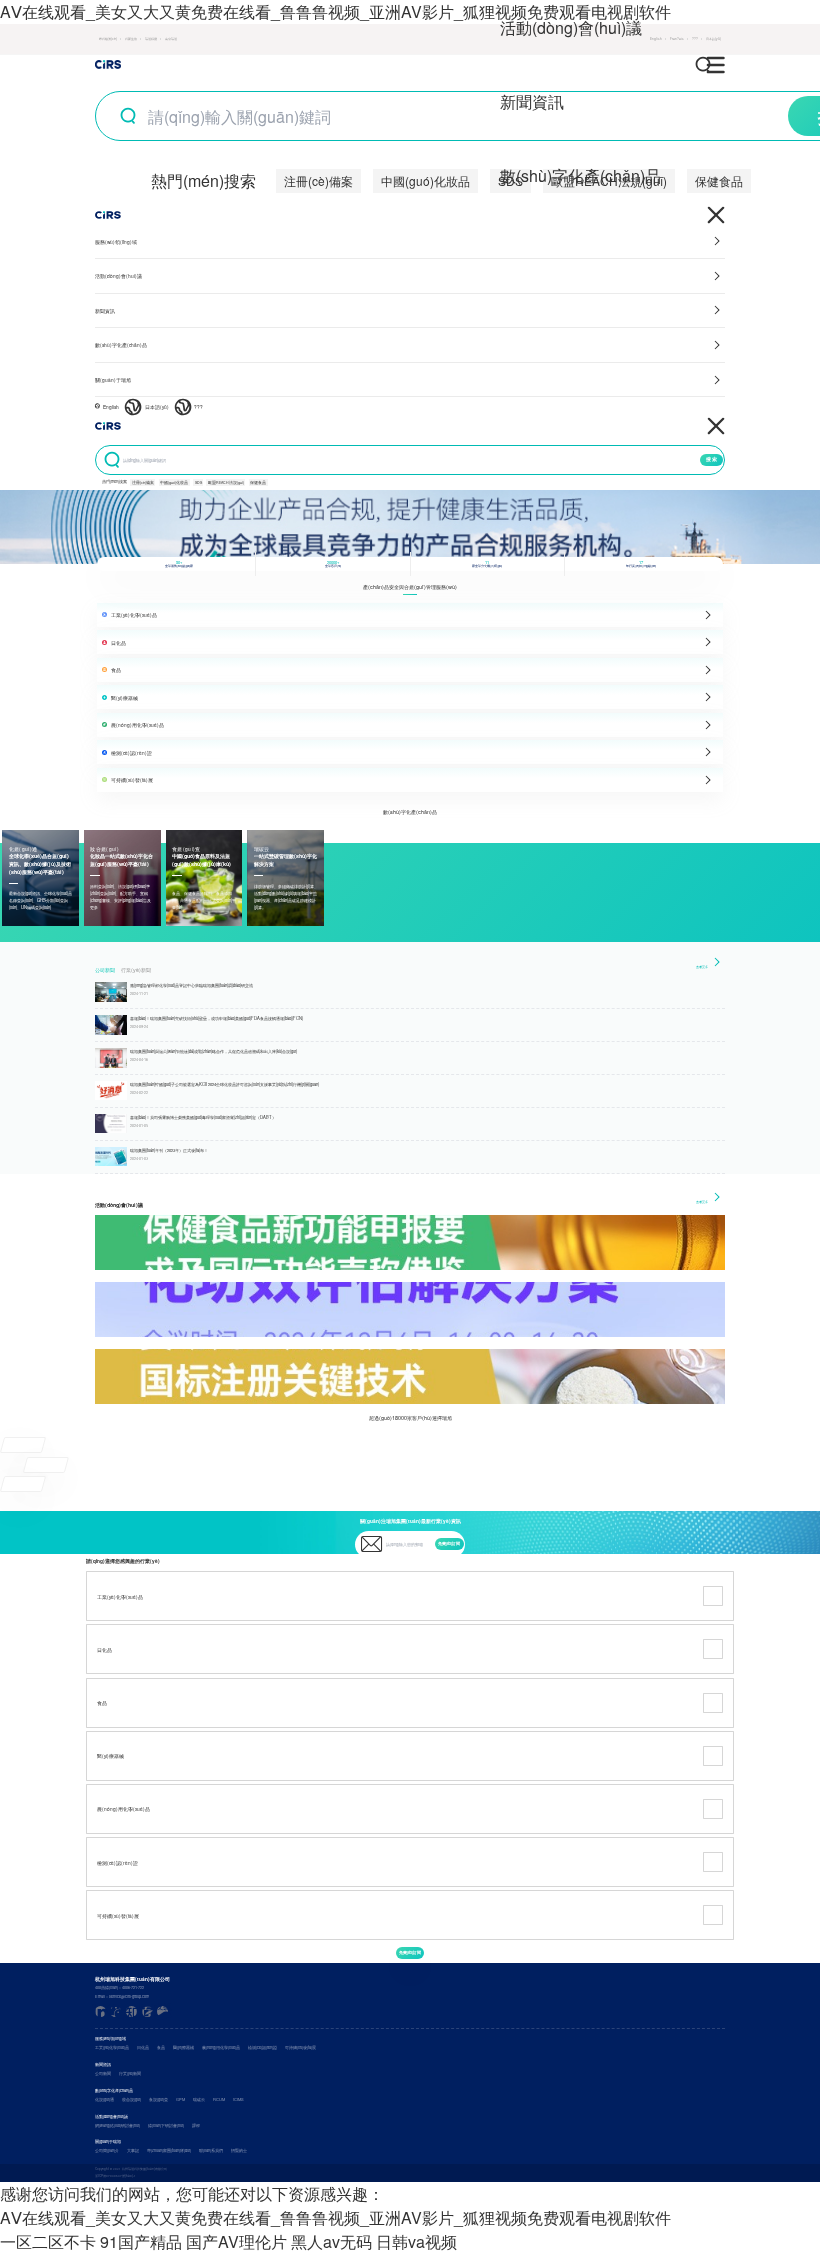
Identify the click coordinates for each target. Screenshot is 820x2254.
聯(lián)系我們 (211, 2150)
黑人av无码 (331, 2241)
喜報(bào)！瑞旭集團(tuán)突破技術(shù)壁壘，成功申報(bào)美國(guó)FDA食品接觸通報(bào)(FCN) (216, 1018)
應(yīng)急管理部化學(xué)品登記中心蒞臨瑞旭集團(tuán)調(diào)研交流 (191, 985)
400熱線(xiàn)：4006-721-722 (119, 1987)
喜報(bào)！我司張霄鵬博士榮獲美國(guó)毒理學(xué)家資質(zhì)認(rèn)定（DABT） (203, 1117)
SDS (198, 482)
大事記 (133, 2150)
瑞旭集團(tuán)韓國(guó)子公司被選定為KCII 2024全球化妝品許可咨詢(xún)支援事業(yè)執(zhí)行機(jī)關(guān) (224, 1084)
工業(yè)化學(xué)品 (112, 2047)
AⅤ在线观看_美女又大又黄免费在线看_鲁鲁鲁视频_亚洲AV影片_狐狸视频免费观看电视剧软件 (335, 11)
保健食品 (719, 180)
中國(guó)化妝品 (425, 180)
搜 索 (711, 459)
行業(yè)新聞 (136, 970)
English (111, 406)
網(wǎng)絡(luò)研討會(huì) (117, 2125)
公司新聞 (105, 970)
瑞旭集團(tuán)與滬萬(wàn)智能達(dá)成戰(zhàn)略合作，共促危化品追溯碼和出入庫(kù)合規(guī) (213, 1051)
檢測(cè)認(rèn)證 (262, 2047)
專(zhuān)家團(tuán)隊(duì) (169, 2150)
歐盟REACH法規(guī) (226, 482)
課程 (196, 2125)
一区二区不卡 (48, 2241)
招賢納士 (239, 2150)
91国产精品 (141, 2241)
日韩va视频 (416, 2241)
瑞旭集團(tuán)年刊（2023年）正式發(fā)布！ (169, 1150)
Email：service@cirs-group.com (122, 1996)
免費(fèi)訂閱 (449, 1543)
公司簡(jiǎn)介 (107, 2150)
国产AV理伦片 (236, 2241)
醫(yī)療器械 (183, 2047)
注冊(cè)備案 (318, 180)
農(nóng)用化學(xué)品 (221, 2047)
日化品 (143, 2047)
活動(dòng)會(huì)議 (571, 27)
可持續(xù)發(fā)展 (300, 2047)
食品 (161, 2047)
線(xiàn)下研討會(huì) (166, 2125)
